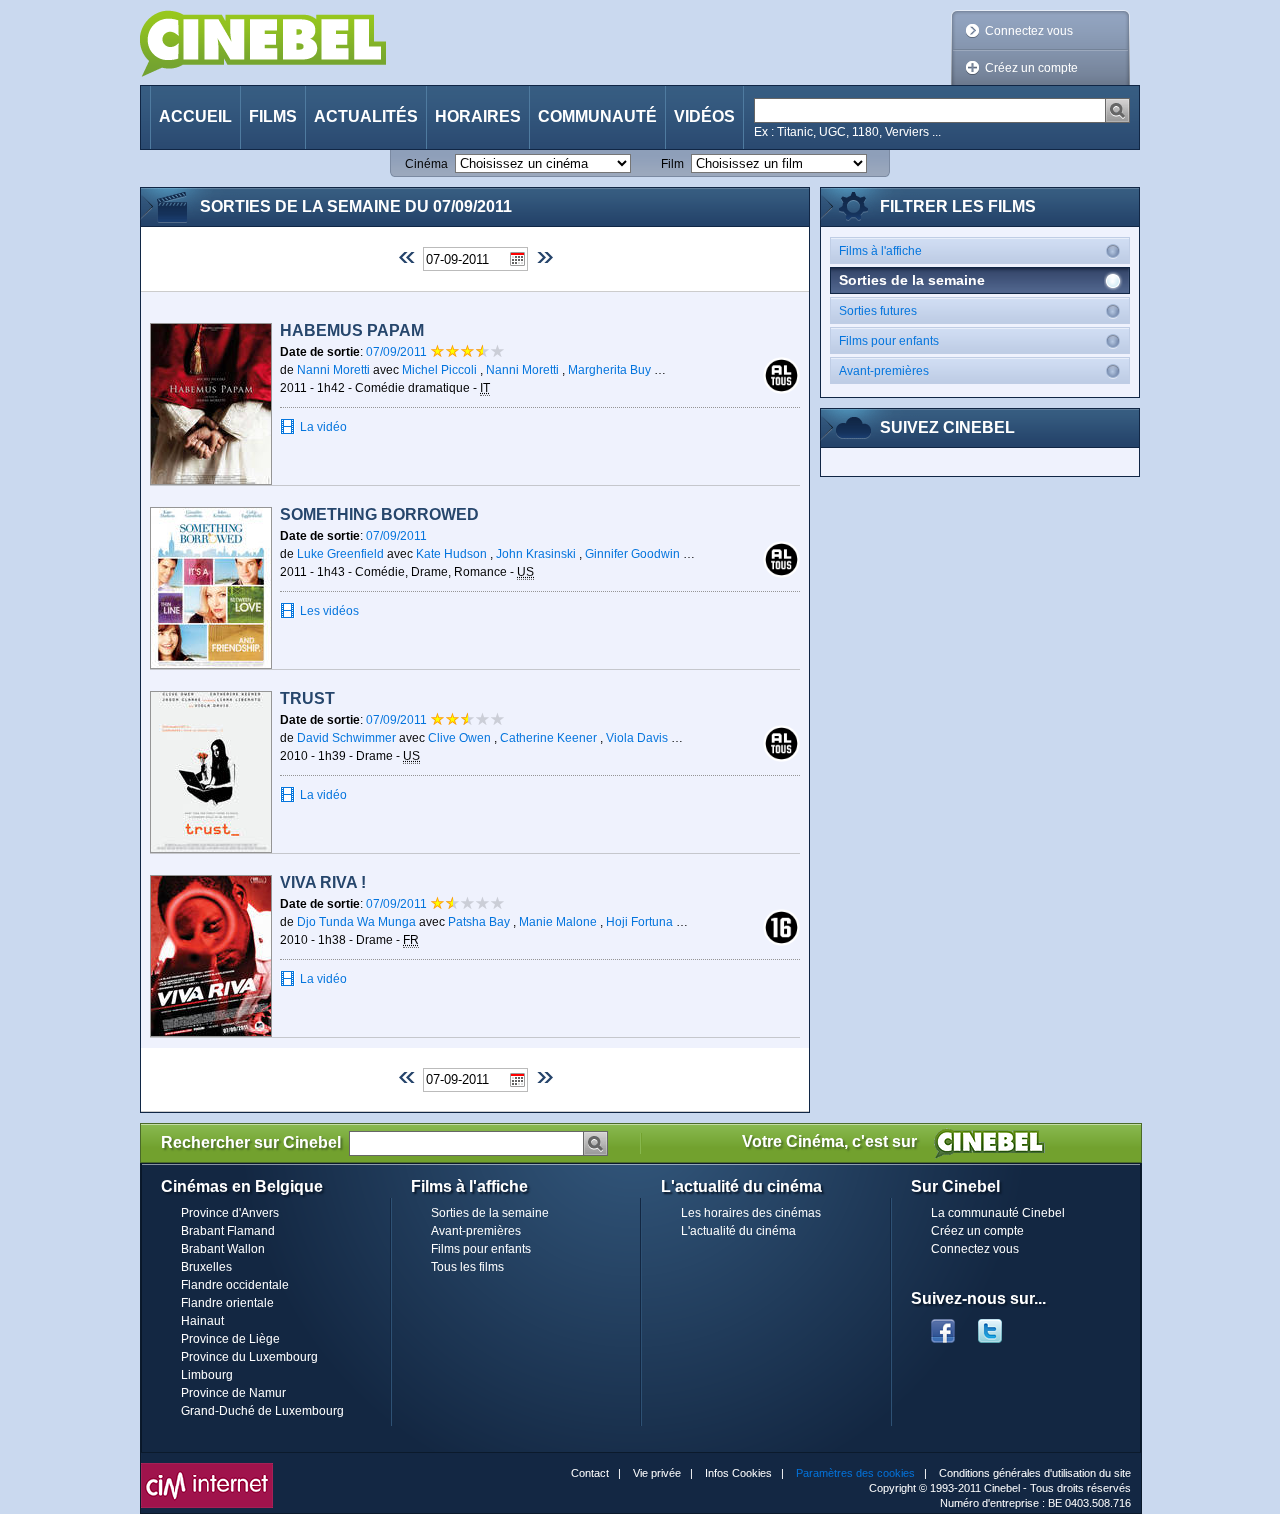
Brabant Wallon (223, 1249)
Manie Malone (558, 922)
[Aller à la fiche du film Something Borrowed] (211, 588)
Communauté (597, 116)
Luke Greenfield (340, 554)
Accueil (195, 116)
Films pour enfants (889, 341)
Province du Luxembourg (249, 1357)
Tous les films (467, 1267)
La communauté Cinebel (998, 1213)
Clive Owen (459, 738)
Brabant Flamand (228, 1231)
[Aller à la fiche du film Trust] (211, 772)
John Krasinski (536, 554)
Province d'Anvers (230, 1213)
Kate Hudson (451, 554)
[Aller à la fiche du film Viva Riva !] (211, 956)
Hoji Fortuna (639, 922)
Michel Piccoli (439, 370)
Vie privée (657, 1473)
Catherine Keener (548, 738)
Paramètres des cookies (855, 1473)
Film (672, 164)
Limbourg (207, 1375)
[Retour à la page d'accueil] (263, 43)
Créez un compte (1031, 68)
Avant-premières (884, 371)
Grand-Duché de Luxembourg (262, 1411)
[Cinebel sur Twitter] (1000, 1325)
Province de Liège (230, 1339)
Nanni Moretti (333, 370)
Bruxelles (206, 1267)
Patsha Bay (479, 922)
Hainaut (202, 1321)
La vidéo (323, 427)
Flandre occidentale (235, 1285)
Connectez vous (1029, 31)
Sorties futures (878, 311)
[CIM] (207, 1468)
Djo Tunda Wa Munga (356, 922)
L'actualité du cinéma (738, 1231)
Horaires (478, 116)
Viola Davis (637, 738)
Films (273, 116)
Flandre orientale (227, 1303)
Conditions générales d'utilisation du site (1035, 1473)
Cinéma (426, 164)
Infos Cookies (738, 1473)
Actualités (366, 116)
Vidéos (704, 116)
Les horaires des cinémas (751, 1213)
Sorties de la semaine (490, 1213)
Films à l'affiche (880, 251)
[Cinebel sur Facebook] (943, 1325)
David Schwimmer (346, 738)
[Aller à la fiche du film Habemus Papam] (211, 404)
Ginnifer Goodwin (632, 554)
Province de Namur (233, 1393)
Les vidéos (329, 611)
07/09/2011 (398, 352)
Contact (590, 1473)
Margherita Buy (609, 370)
